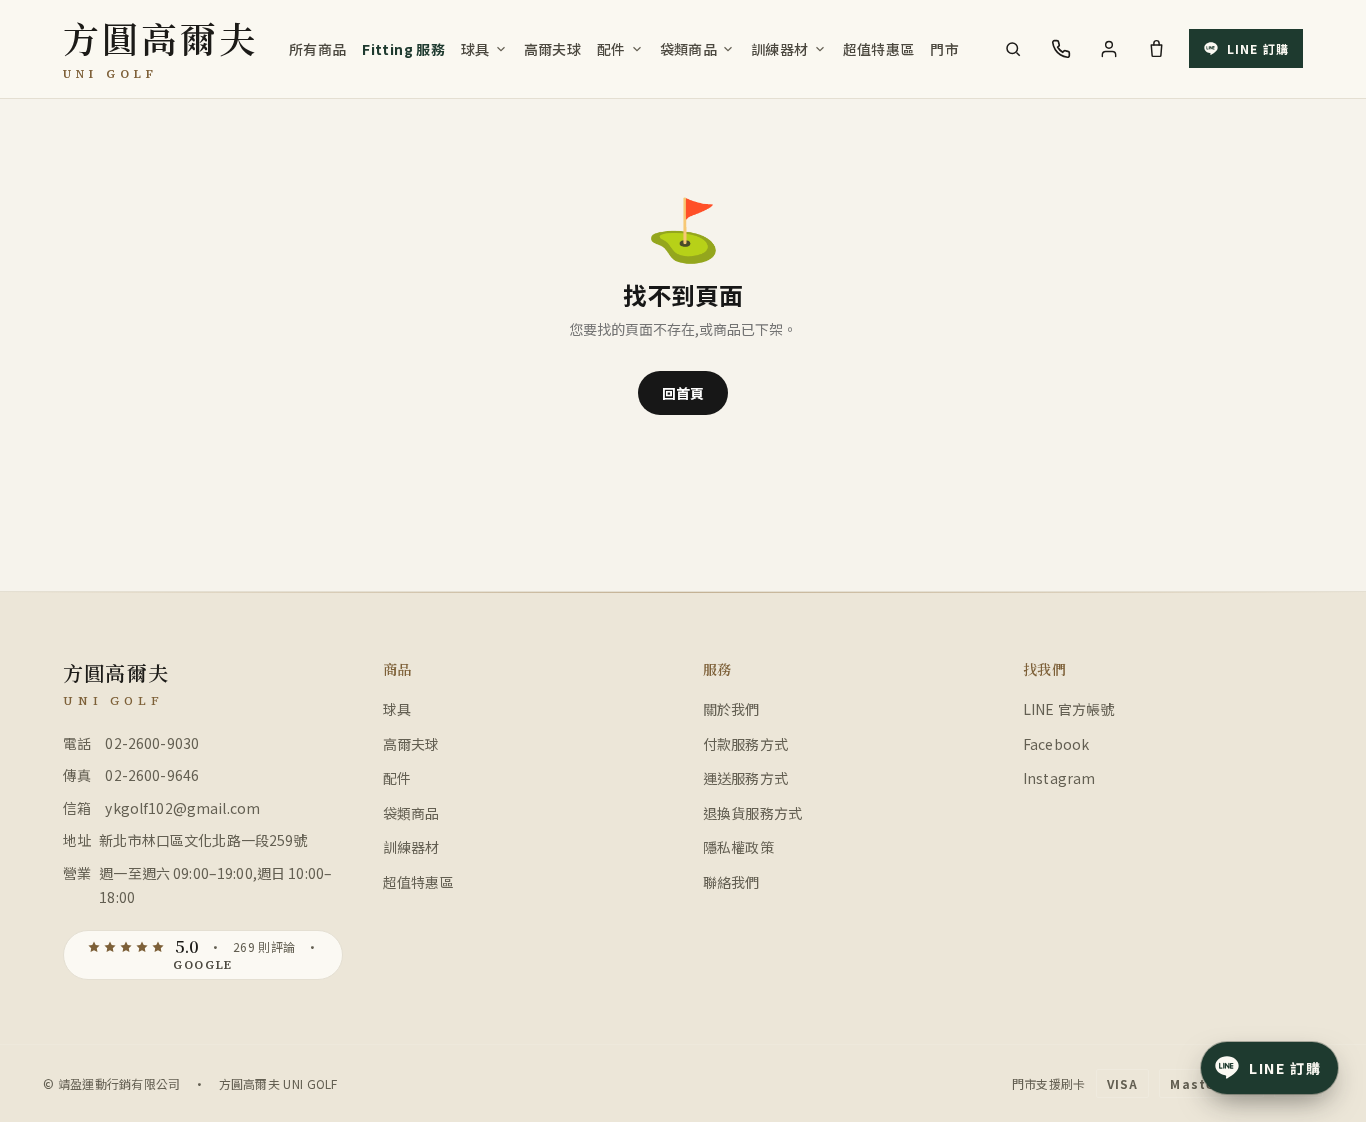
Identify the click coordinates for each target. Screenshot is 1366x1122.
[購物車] (1157, 49)
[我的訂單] (1109, 49)
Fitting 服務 (403, 49)
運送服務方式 (745, 778)
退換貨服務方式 (752, 813)
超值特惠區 (879, 49)
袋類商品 (688, 49)
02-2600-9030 (152, 743)
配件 (611, 49)
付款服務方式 (745, 744)
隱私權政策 (738, 847)
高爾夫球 (552, 49)
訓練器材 (779, 49)
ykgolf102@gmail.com (182, 808)
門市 (944, 49)
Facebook (1056, 744)
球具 (475, 49)
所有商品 (317, 49)
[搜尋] (1013, 49)
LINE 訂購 (1258, 48)
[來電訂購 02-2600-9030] (1061, 49)
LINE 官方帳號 (1068, 709)
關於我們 (731, 709)
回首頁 (683, 393)
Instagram (1059, 778)
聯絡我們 (731, 882)
